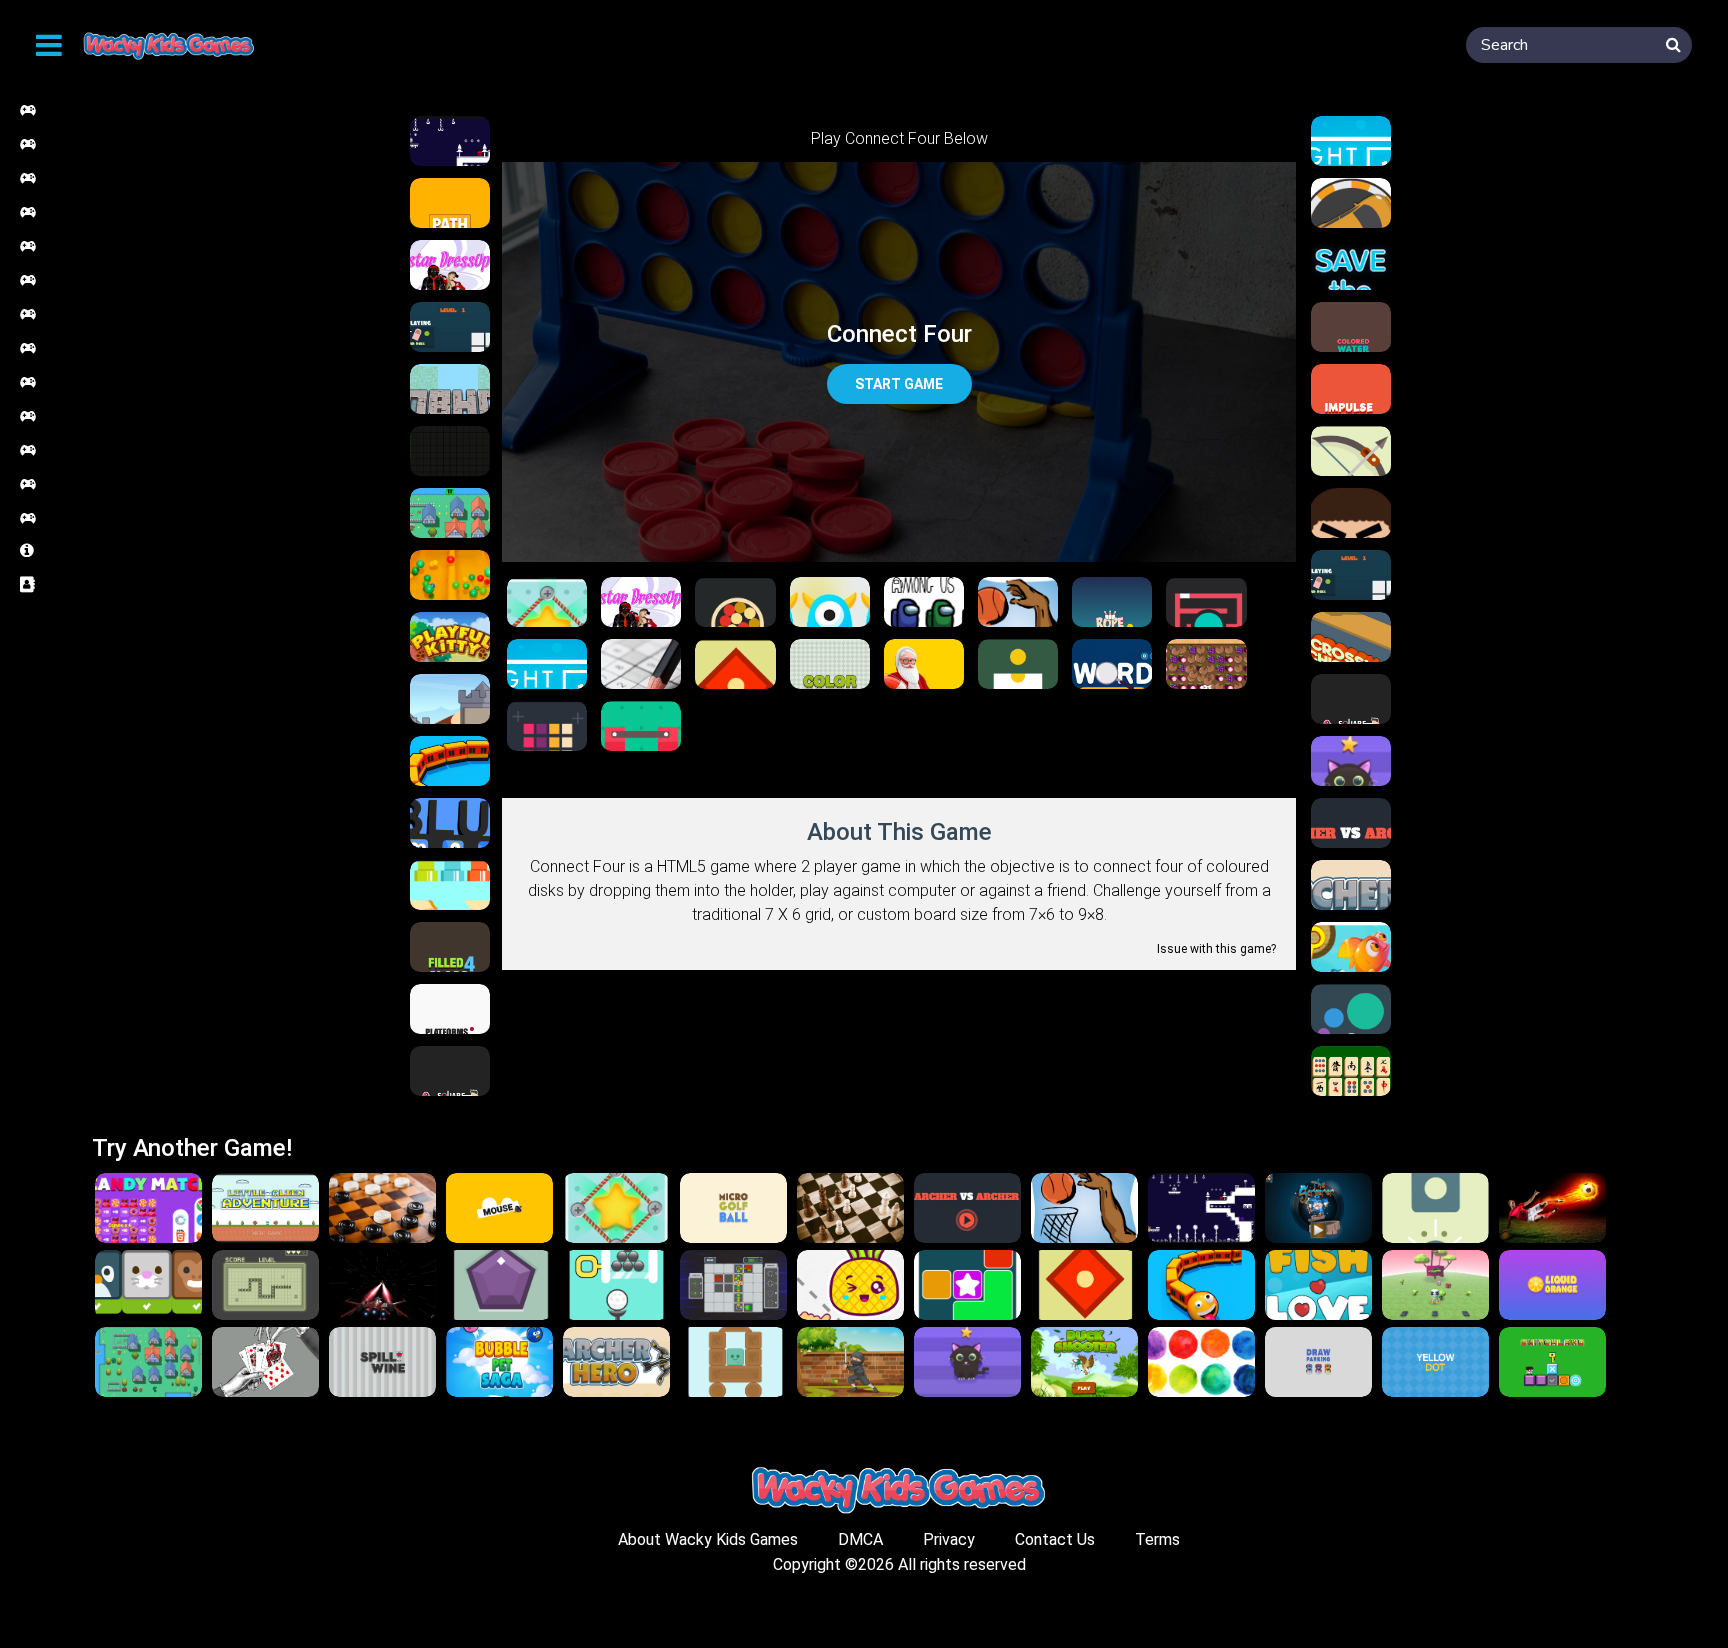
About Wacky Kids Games (708, 1539)
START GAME (899, 384)
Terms (1157, 1539)
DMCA (860, 1539)
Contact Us (1055, 1539)
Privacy (949, 1539)
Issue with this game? (1216, 949)
